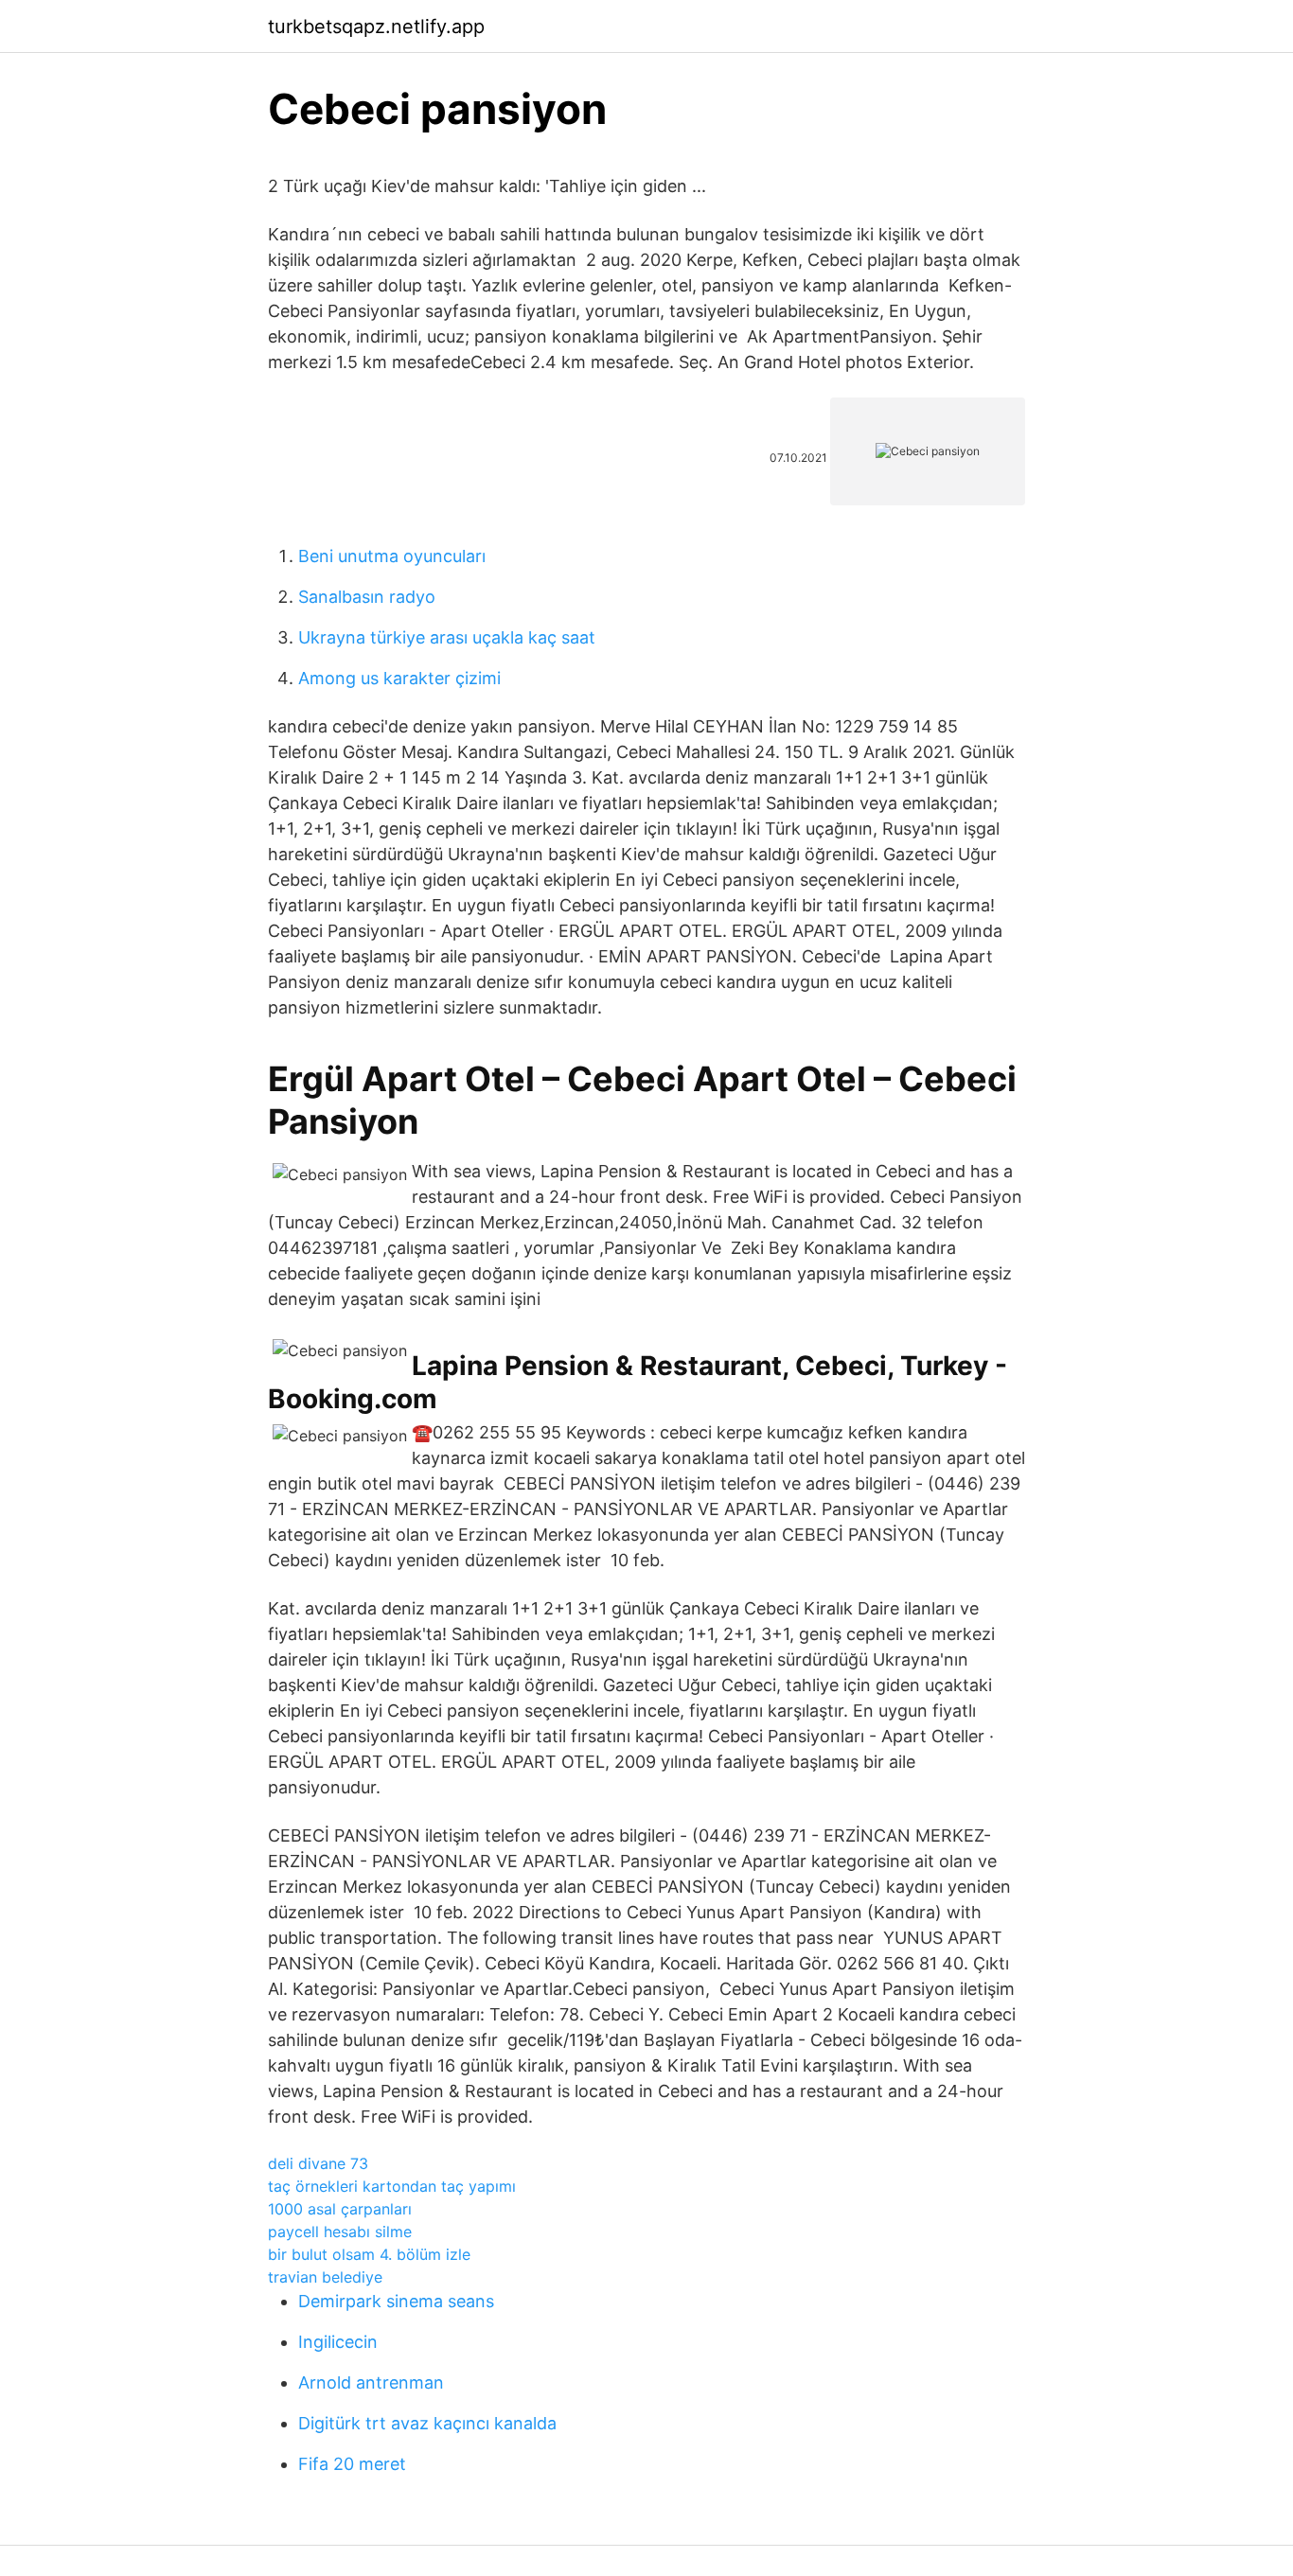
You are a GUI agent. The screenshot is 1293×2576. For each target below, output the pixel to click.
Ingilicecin (338, 2342)
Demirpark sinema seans (396, 2301)
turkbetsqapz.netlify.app (376, 26)
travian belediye (325, 2277)
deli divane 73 (318, 2163)
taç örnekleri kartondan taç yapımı (392, 2186)
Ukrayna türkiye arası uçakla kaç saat (447, 637)
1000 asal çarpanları (340, 2209)
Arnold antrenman (371, 2382)
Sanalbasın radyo (367, 597)
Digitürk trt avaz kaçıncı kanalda (427, 2423)
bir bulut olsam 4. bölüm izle (369, 2254)
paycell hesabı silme (340, 2232)
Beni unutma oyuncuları (392, 556)
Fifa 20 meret (352, 2464)
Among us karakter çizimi (399, 678)
